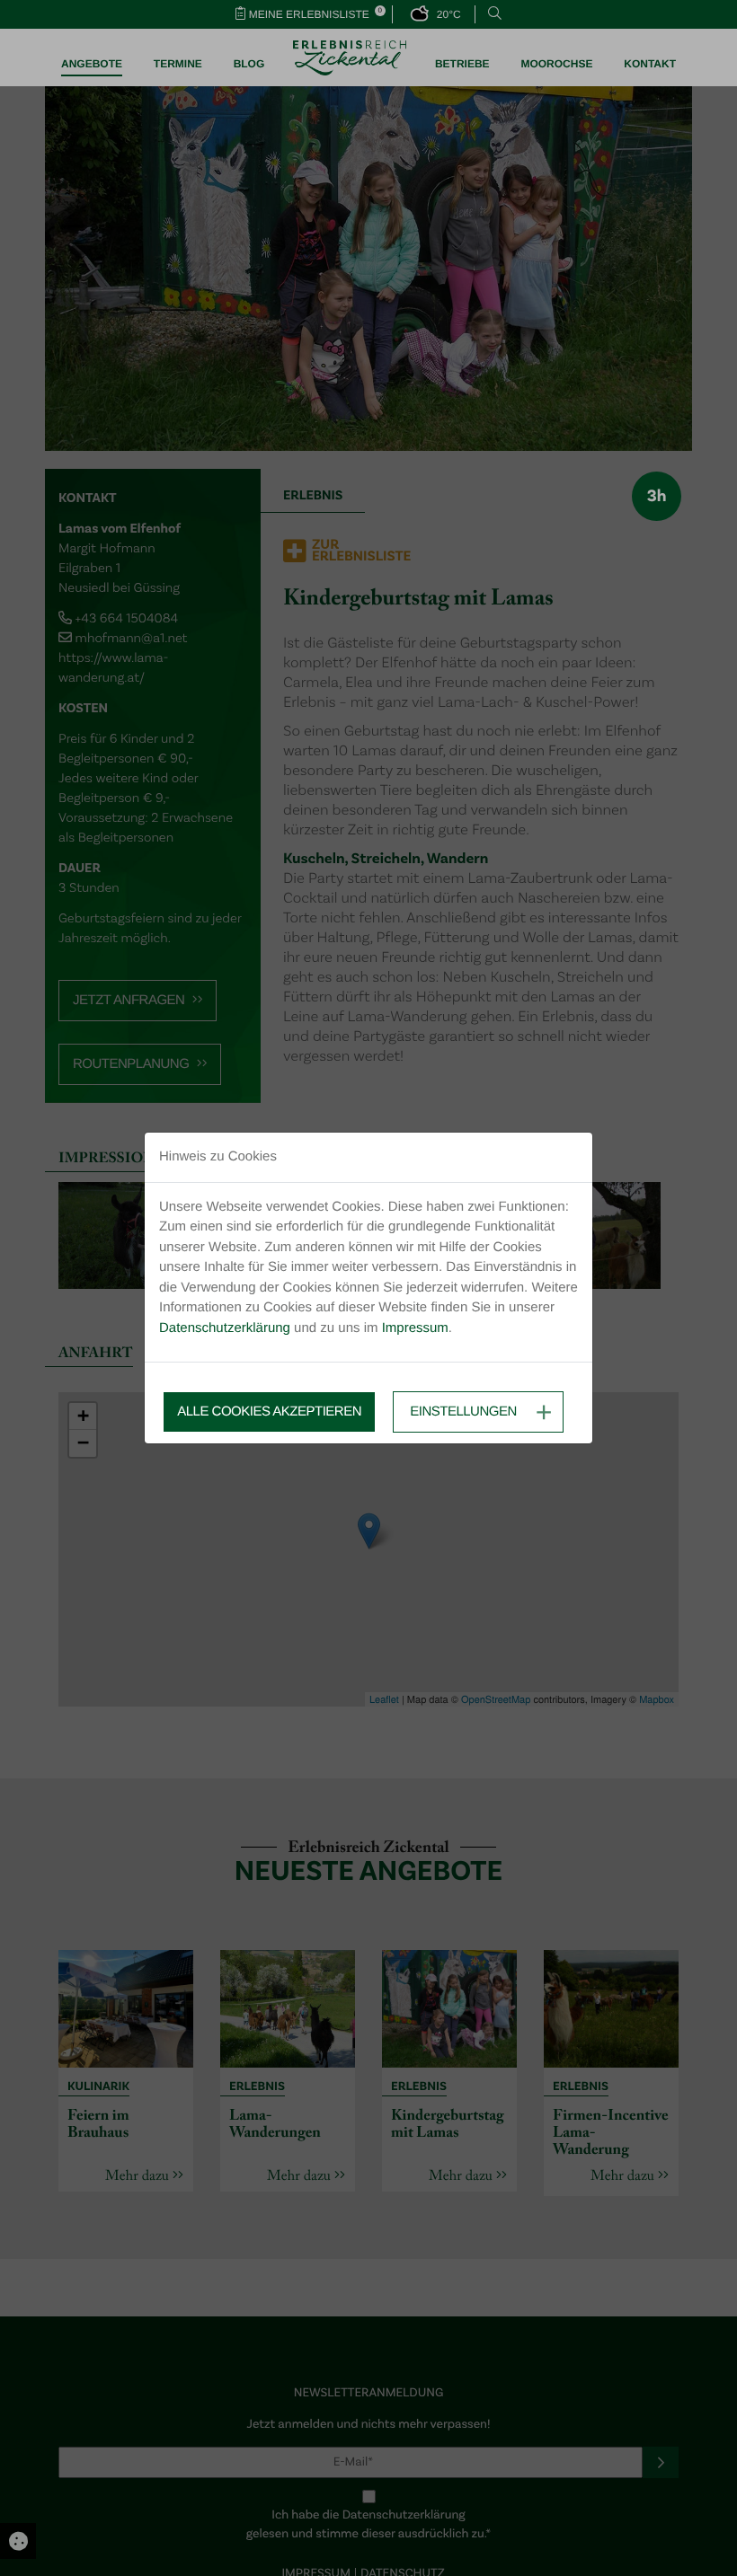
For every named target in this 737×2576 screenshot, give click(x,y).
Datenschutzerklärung (225, 1328)
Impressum (415, 1328)
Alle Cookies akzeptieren (269, 1412)
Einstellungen (463, 1412)
